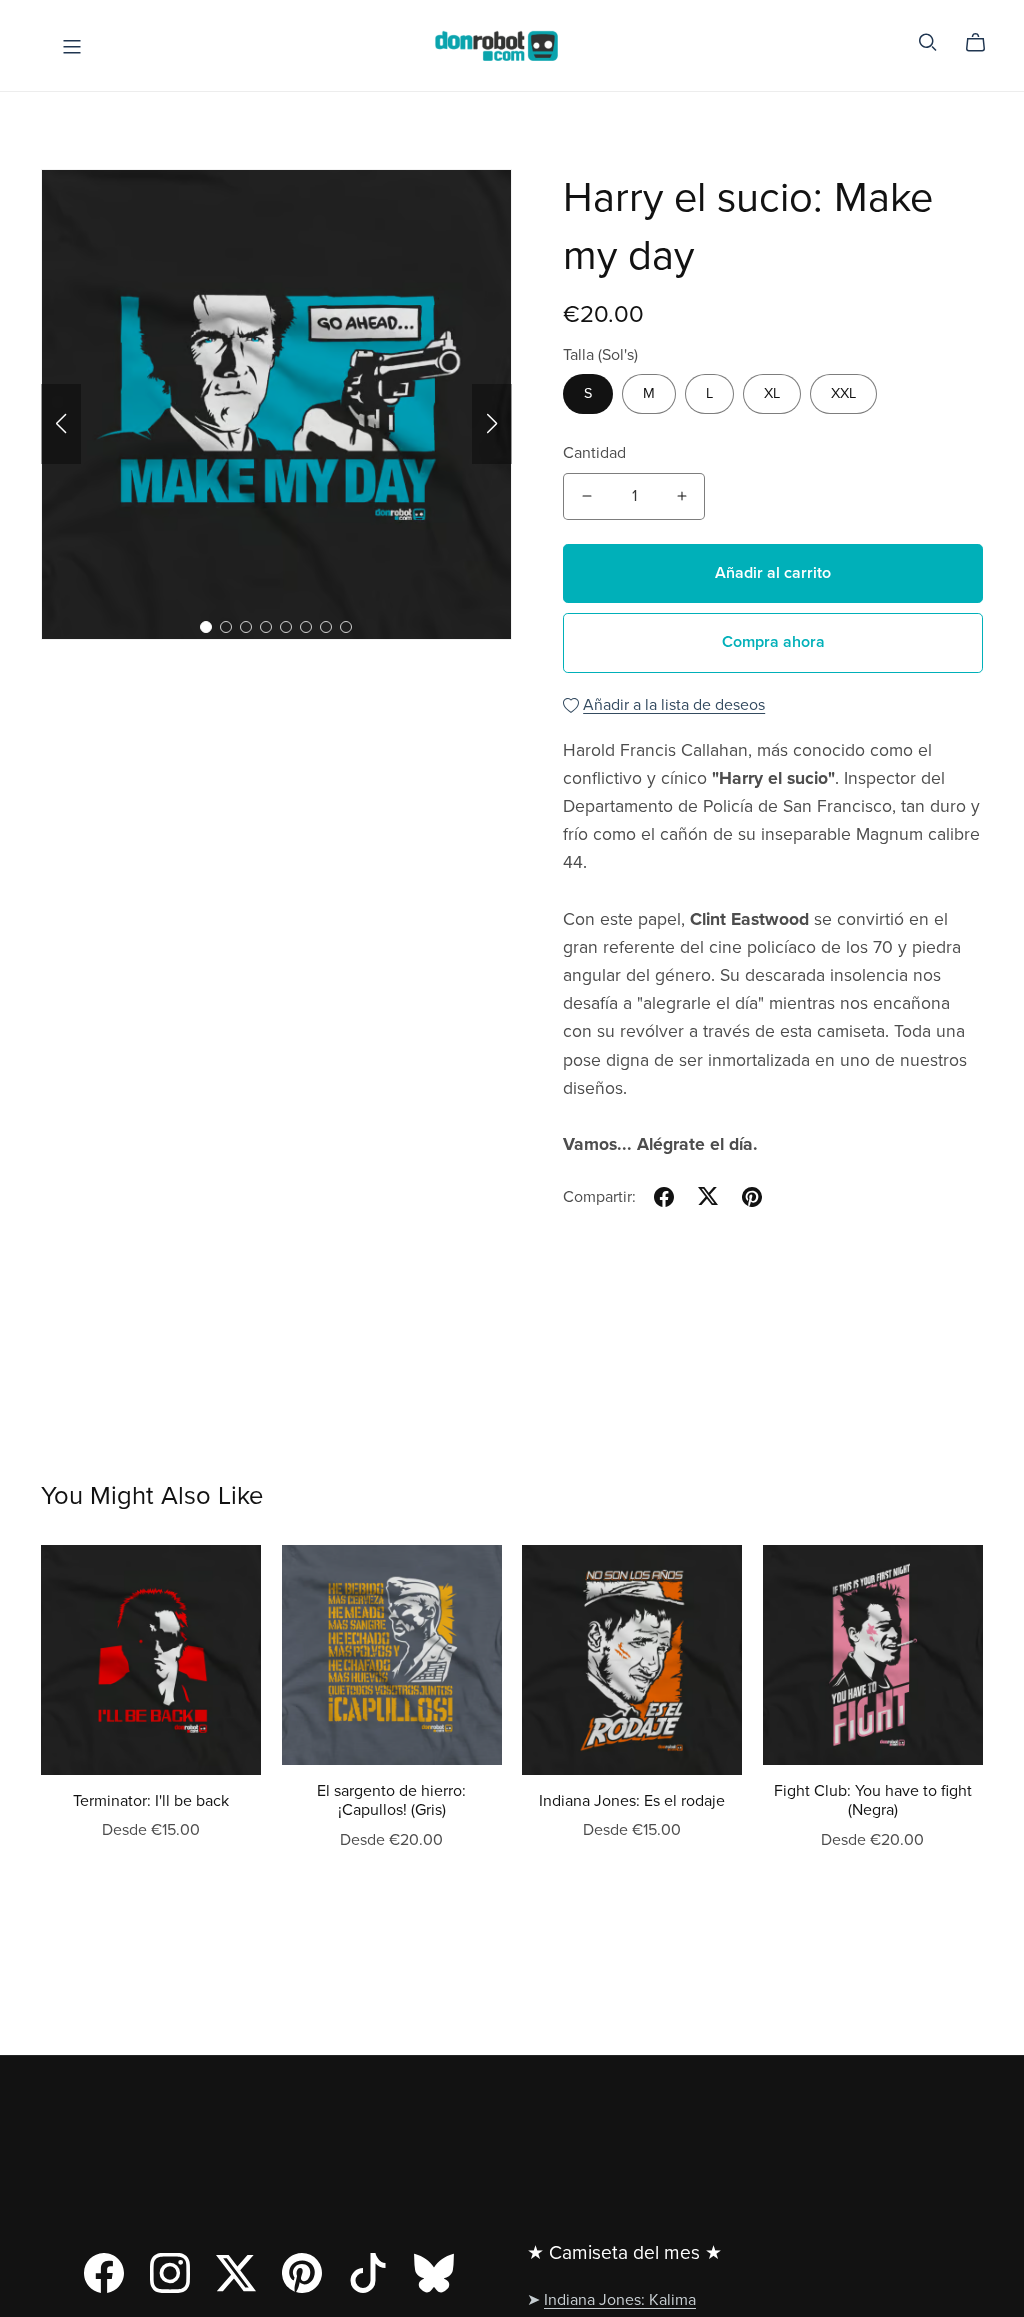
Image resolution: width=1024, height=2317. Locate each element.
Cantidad (594, 453)
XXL (843, 393)
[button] (61, 424)
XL (772, 393)
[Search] (928, 42)
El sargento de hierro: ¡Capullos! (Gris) (391, 1800)
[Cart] (983, 43)
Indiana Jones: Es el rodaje (632, 1801)
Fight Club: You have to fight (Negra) (873, 1800)
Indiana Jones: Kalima (620, 2300)
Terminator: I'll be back (151, 1801)
